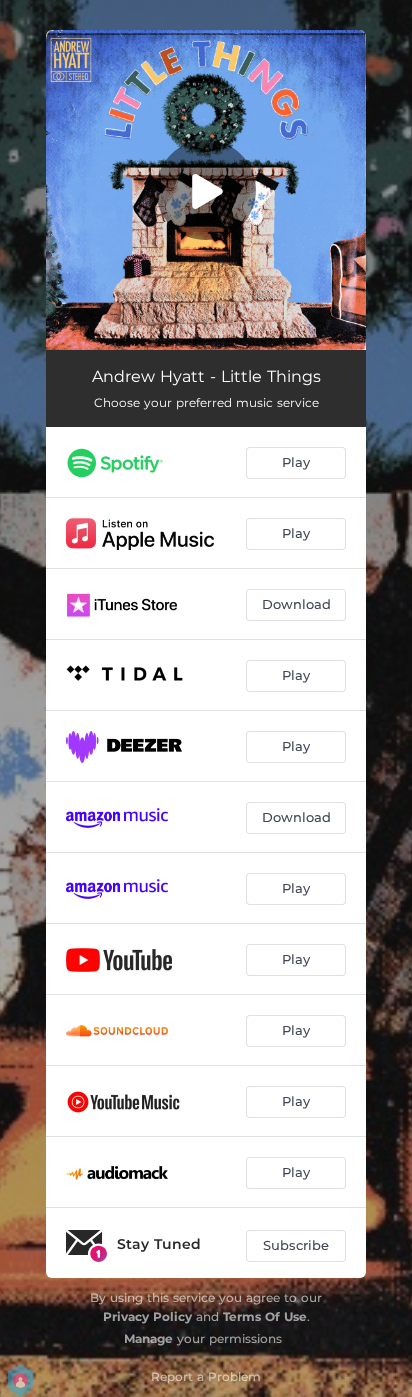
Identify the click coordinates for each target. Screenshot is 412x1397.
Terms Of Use (265, 1316)
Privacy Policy (147, 1316)
